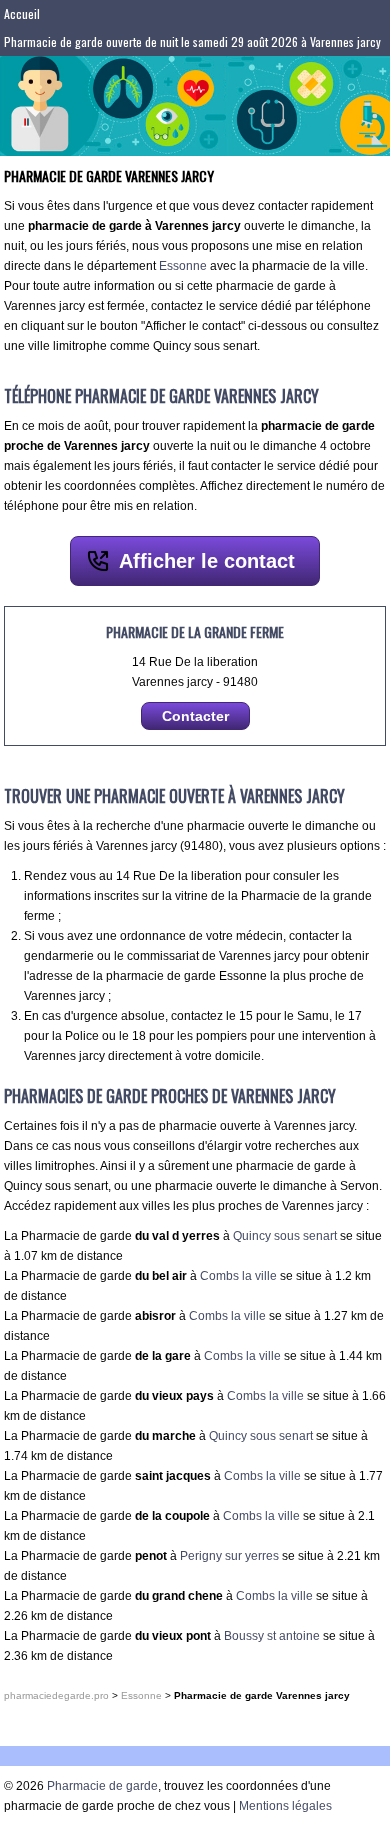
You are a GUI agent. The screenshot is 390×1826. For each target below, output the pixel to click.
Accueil (22, 13)
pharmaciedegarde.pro (56, 1695)
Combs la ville (238, 1276)
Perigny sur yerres (229, 1556)
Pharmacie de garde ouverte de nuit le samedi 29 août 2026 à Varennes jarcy (192, 41)
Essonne (183, 266)
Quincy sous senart (285, 1236)
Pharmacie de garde (102, 1786)
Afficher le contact (207, 561)
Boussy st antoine (272, 1636)
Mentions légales (285, 1806)
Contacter (195, 716)
